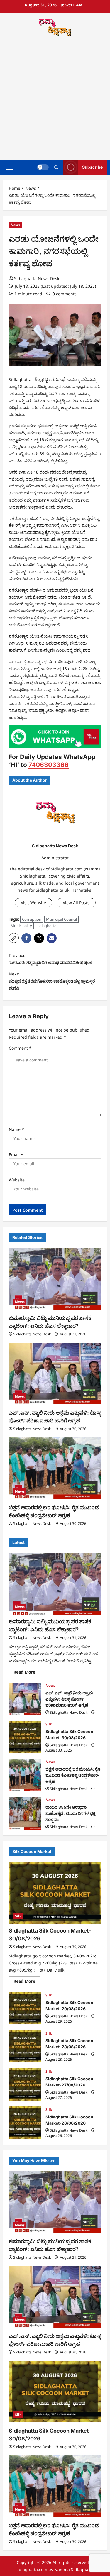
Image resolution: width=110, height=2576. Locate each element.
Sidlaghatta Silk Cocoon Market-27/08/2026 (25, 2084)
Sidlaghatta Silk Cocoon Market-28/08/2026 (25, 2046)
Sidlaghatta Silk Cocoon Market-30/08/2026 (25, 1737)
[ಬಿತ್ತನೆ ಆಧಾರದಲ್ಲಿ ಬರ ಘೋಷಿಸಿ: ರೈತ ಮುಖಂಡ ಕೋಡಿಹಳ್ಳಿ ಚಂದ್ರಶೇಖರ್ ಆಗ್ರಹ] (55, 1468)
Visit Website (33, 903)
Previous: (51, 959)
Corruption (32, 919)
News (15, 225)
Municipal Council (61, 919)
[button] (9, 167)
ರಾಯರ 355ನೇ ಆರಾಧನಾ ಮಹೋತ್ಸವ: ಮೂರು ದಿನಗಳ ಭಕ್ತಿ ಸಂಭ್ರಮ (25, 1813)
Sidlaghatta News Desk (37, 278)
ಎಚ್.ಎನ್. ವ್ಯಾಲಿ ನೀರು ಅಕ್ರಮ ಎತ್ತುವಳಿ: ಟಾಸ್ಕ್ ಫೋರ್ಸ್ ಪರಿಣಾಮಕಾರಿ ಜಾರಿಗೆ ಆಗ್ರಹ (25, 1699)
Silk (49, 1724)
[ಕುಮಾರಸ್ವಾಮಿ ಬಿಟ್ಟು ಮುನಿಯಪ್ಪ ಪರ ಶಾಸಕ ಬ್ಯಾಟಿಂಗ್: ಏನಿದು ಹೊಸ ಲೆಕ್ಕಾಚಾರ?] (55, 1279)
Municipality (21, 926)
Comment (20, 1048)
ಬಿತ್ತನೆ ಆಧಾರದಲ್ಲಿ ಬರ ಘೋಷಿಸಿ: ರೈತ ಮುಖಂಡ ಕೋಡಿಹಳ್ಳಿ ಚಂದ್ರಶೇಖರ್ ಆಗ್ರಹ (25, 1775)
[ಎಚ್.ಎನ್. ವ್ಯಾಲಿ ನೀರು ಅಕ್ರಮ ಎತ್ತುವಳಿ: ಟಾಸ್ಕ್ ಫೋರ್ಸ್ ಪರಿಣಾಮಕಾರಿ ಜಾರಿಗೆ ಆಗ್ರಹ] (55, 1373)
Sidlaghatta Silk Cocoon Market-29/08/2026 (25, 2008)
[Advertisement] (55, 99)
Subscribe (92, 167)
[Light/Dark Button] (43, 167)
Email (16, 1155)
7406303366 (49, 765)
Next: (52, 981)
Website (17, 1180)
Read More (27, 1673)
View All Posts (76, 903)
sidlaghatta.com (31, 2569)
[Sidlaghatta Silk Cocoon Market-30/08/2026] (55, 1893)
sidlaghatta (46, 926)
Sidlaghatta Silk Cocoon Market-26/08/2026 (25, 2123)
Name (16, 1129)
